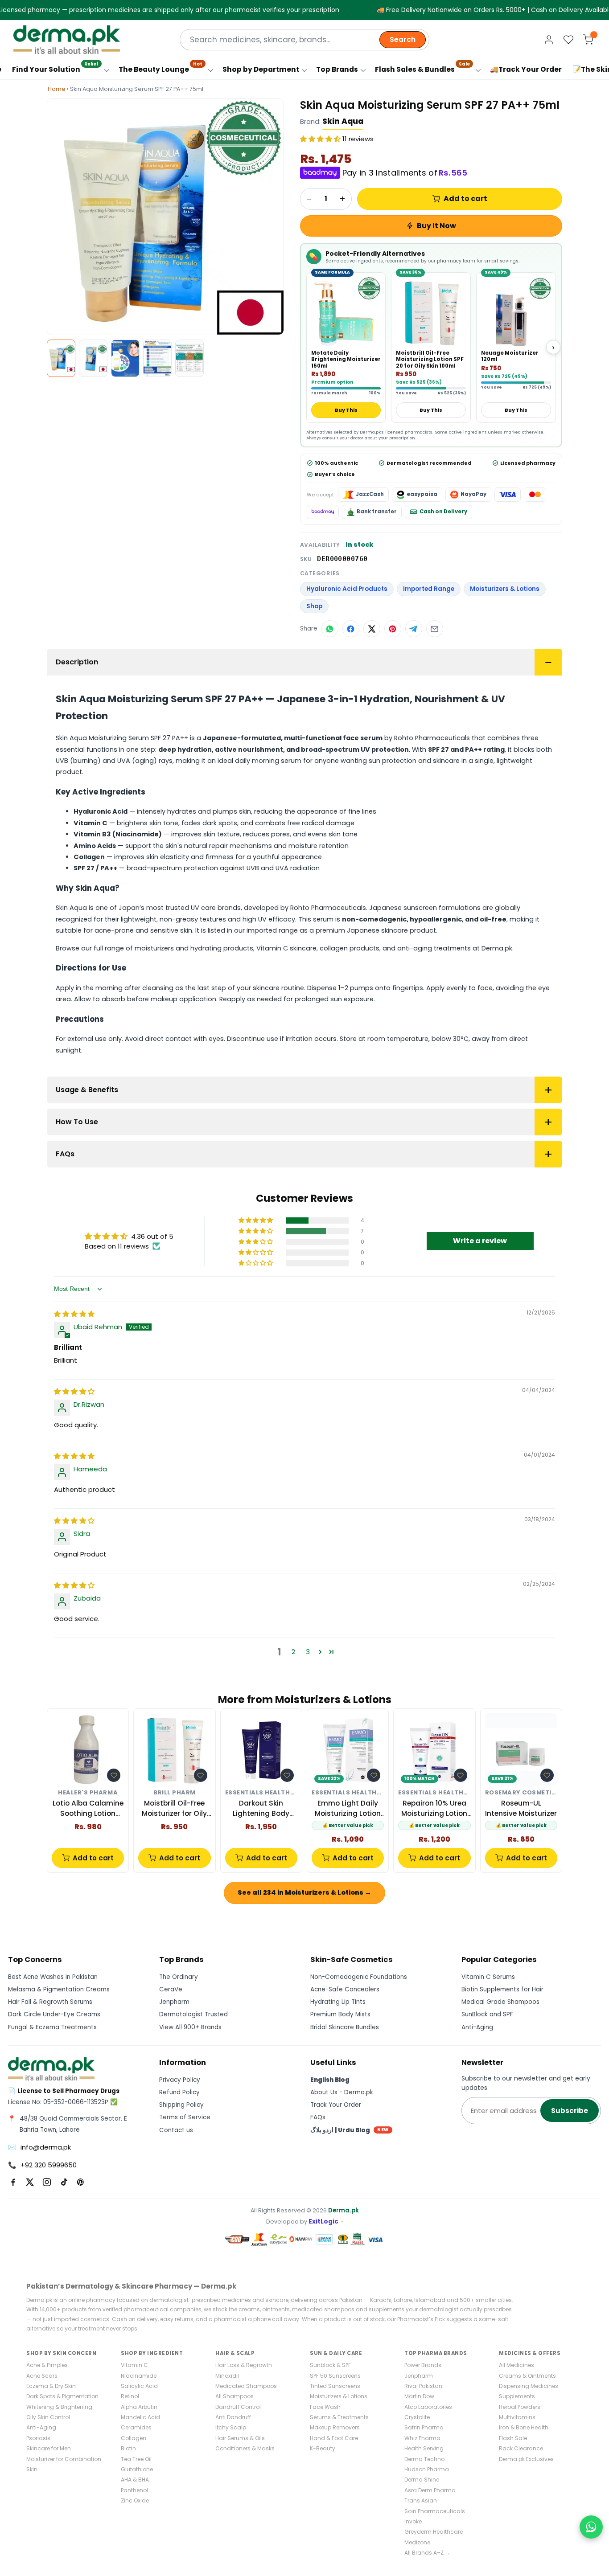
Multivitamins (517, 2417)
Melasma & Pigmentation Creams (59, 1989)
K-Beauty (323, 2448)
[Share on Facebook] (351, 629)
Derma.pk (344, 2210)
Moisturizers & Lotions (505, 589)
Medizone (417, 2542)
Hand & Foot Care (334, 2438)
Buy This (346, 410)
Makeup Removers (335, 2427)
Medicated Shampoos (246, 2386)
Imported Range (429, 589)
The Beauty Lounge (160, 67)
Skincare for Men (49, 2448)
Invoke (413, 2521)
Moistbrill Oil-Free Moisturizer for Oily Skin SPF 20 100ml (174, 1808)
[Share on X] (372, 629)
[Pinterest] (81, 2182)
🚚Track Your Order (526, 69)
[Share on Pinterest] (393, 629)
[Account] (549, 40)
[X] (30, 2182)
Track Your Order (336, 2105)
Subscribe (570, 2111)
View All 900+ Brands (190, 2027)
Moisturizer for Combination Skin (64, 2464)
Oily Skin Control (48, 2417)
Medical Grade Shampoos (500, 2002)
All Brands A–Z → (427, 2553)
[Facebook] (13, 2182)
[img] (74, 1314)
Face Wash (325, 2407)
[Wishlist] (568, 40)
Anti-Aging (477, 2027)
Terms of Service (185, 2117)
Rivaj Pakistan (423, 2386)
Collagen (134, 2438)
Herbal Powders (520, 2407)
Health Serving (424, 2448)
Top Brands (337, 69)
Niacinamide (139, 2376)
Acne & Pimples (47, 2365)
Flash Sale (513, 2438)
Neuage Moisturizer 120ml (510, 356)
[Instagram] (47, 2182)
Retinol (130, 2396)
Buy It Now (436, 226)
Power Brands (423, 2365)
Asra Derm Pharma (430, 2490)
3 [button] (308, 1652)
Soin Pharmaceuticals (435, 2511)
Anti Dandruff (233, 2417)
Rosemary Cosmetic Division (521, 1793)
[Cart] (588, 40)
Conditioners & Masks (245, 2448)
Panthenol (134, 2490)
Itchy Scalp (231, 2427)
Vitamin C (134, 2365)
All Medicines (516, 2365)
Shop (314, 606)
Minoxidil (227, 2376)
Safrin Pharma (424, 2427)
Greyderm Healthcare (434, 2532)
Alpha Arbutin (139, 2407)
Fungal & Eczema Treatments (52, 2027)
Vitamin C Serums (488, 1977)
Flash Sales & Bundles (422, 67)
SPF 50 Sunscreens (335, 2376)
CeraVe (171, 1989)
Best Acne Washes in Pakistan (53, 1977)
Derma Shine (422, 2480)
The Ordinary (179, 1977)
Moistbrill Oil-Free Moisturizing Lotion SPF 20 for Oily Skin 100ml (430, 359)
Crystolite (417, 2417)
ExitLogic (323, 2222)
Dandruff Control (238, 2407)
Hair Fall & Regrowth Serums (50, 2002)
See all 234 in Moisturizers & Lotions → (304, 1892)
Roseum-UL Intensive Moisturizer (521, 1808)
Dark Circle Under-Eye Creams (54, 2014)
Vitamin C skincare (286, 948)
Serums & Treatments (339, 2417)
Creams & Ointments (527, 2376)
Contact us (176, 2130)
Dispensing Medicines (529, 2386)
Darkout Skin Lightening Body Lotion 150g (261, 1808)
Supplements (517, 2396)
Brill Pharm (175, 1793)
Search (403, 39)
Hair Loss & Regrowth (244, 2365)
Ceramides (136, 2427)
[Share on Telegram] (414, 629)
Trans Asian (421, 2500)
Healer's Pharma (88, 1793)
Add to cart (465, 199)
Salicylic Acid (139, 2386)
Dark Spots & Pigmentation (62, 2396)
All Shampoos (235, 2396)
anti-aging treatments (434, 948)
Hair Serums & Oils (240, 2438)
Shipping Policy (181, 2105)
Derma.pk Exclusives (526, 2459)
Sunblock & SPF (330, 2365)
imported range (272, 930)
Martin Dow (419, 2396)
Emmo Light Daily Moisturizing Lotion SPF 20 (348, 1808)
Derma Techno (424, 2459)
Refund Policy (179, 2092)
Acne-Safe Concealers (345, 1989)
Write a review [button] (480, 1241)
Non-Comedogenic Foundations (359, 1977)
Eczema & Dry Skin (51, 2386)
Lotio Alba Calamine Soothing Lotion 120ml (88, 1808)
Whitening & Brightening (59, 2407)
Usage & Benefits (87, 1090)
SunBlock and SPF (487, 2014)
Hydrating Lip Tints (338, 2002)
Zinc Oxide (135, 2500)
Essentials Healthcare (261, 1793)
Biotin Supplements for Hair (502, 1989)
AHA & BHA (135, 2480)
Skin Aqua (343, 121)
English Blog (330, 2080)
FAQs (65, 1154)
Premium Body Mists (340, 2014)
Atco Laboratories (428, 2407)
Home (57, 89)
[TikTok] (64, 2182)
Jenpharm (174, 2002)
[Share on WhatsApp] (330, 629)
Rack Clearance (521, 2448)
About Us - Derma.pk (342, 2092)
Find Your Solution (55, 67)
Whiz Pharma (422, 2438)
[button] (321, 139)
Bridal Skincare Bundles (345, 2027)
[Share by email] (435, 629)
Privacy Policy (180, 2080)
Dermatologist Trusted (193, 2014)
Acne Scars (42, 2376)
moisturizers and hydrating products (194, 948)
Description (77, 662)
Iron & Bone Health (524, 2427)
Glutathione (137, 2469)
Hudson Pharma (427, 2469)
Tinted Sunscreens (335, 2386)
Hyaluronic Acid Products (347, 589)
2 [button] (293, 1652)
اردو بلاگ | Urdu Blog (350, 2130)
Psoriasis (38, 2438)
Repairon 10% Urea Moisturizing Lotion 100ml (434, 1808)
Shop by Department (261, 69)
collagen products (350, 948)
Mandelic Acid (140, 2417)
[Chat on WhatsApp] (591, 2527)
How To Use (77, 1122)
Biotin (128, 2448)
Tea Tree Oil (136, 2459)
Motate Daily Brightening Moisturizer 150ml (346, 359)
